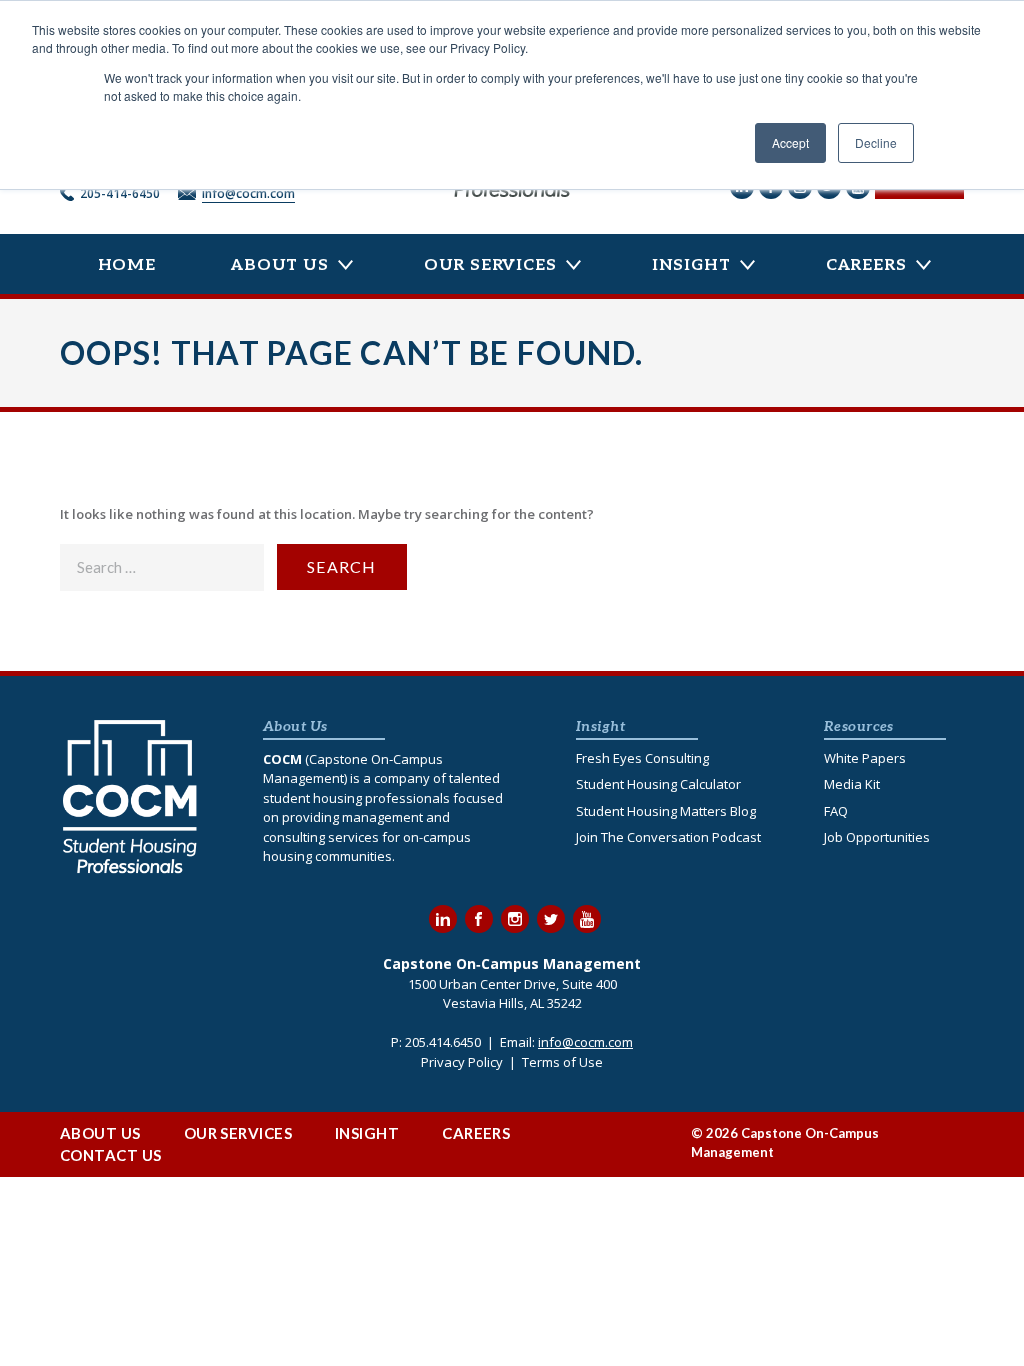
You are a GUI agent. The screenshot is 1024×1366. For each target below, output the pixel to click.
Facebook (479, 919)
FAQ (836, 811)
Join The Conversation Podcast (668, 837)
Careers (866, 265)
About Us (279, 265)
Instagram (515, 919)
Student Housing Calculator (658, 784)
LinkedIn (443, 919)
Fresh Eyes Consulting (642, 758)
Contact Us (111, 1155)
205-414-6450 (120, 193)
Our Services (490, 265)
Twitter (551, 919)
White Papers (865, 758)
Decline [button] (876, 142)
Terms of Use (562, 1062)
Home (127, 265)
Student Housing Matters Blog (666, 811)
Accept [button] (790, 142)
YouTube (587, 919)
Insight (691, 265)
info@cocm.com (248, 193)
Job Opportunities (877, 837)
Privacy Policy (462, 1062)
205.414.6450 (443, 1042)
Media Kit (852, 784)
